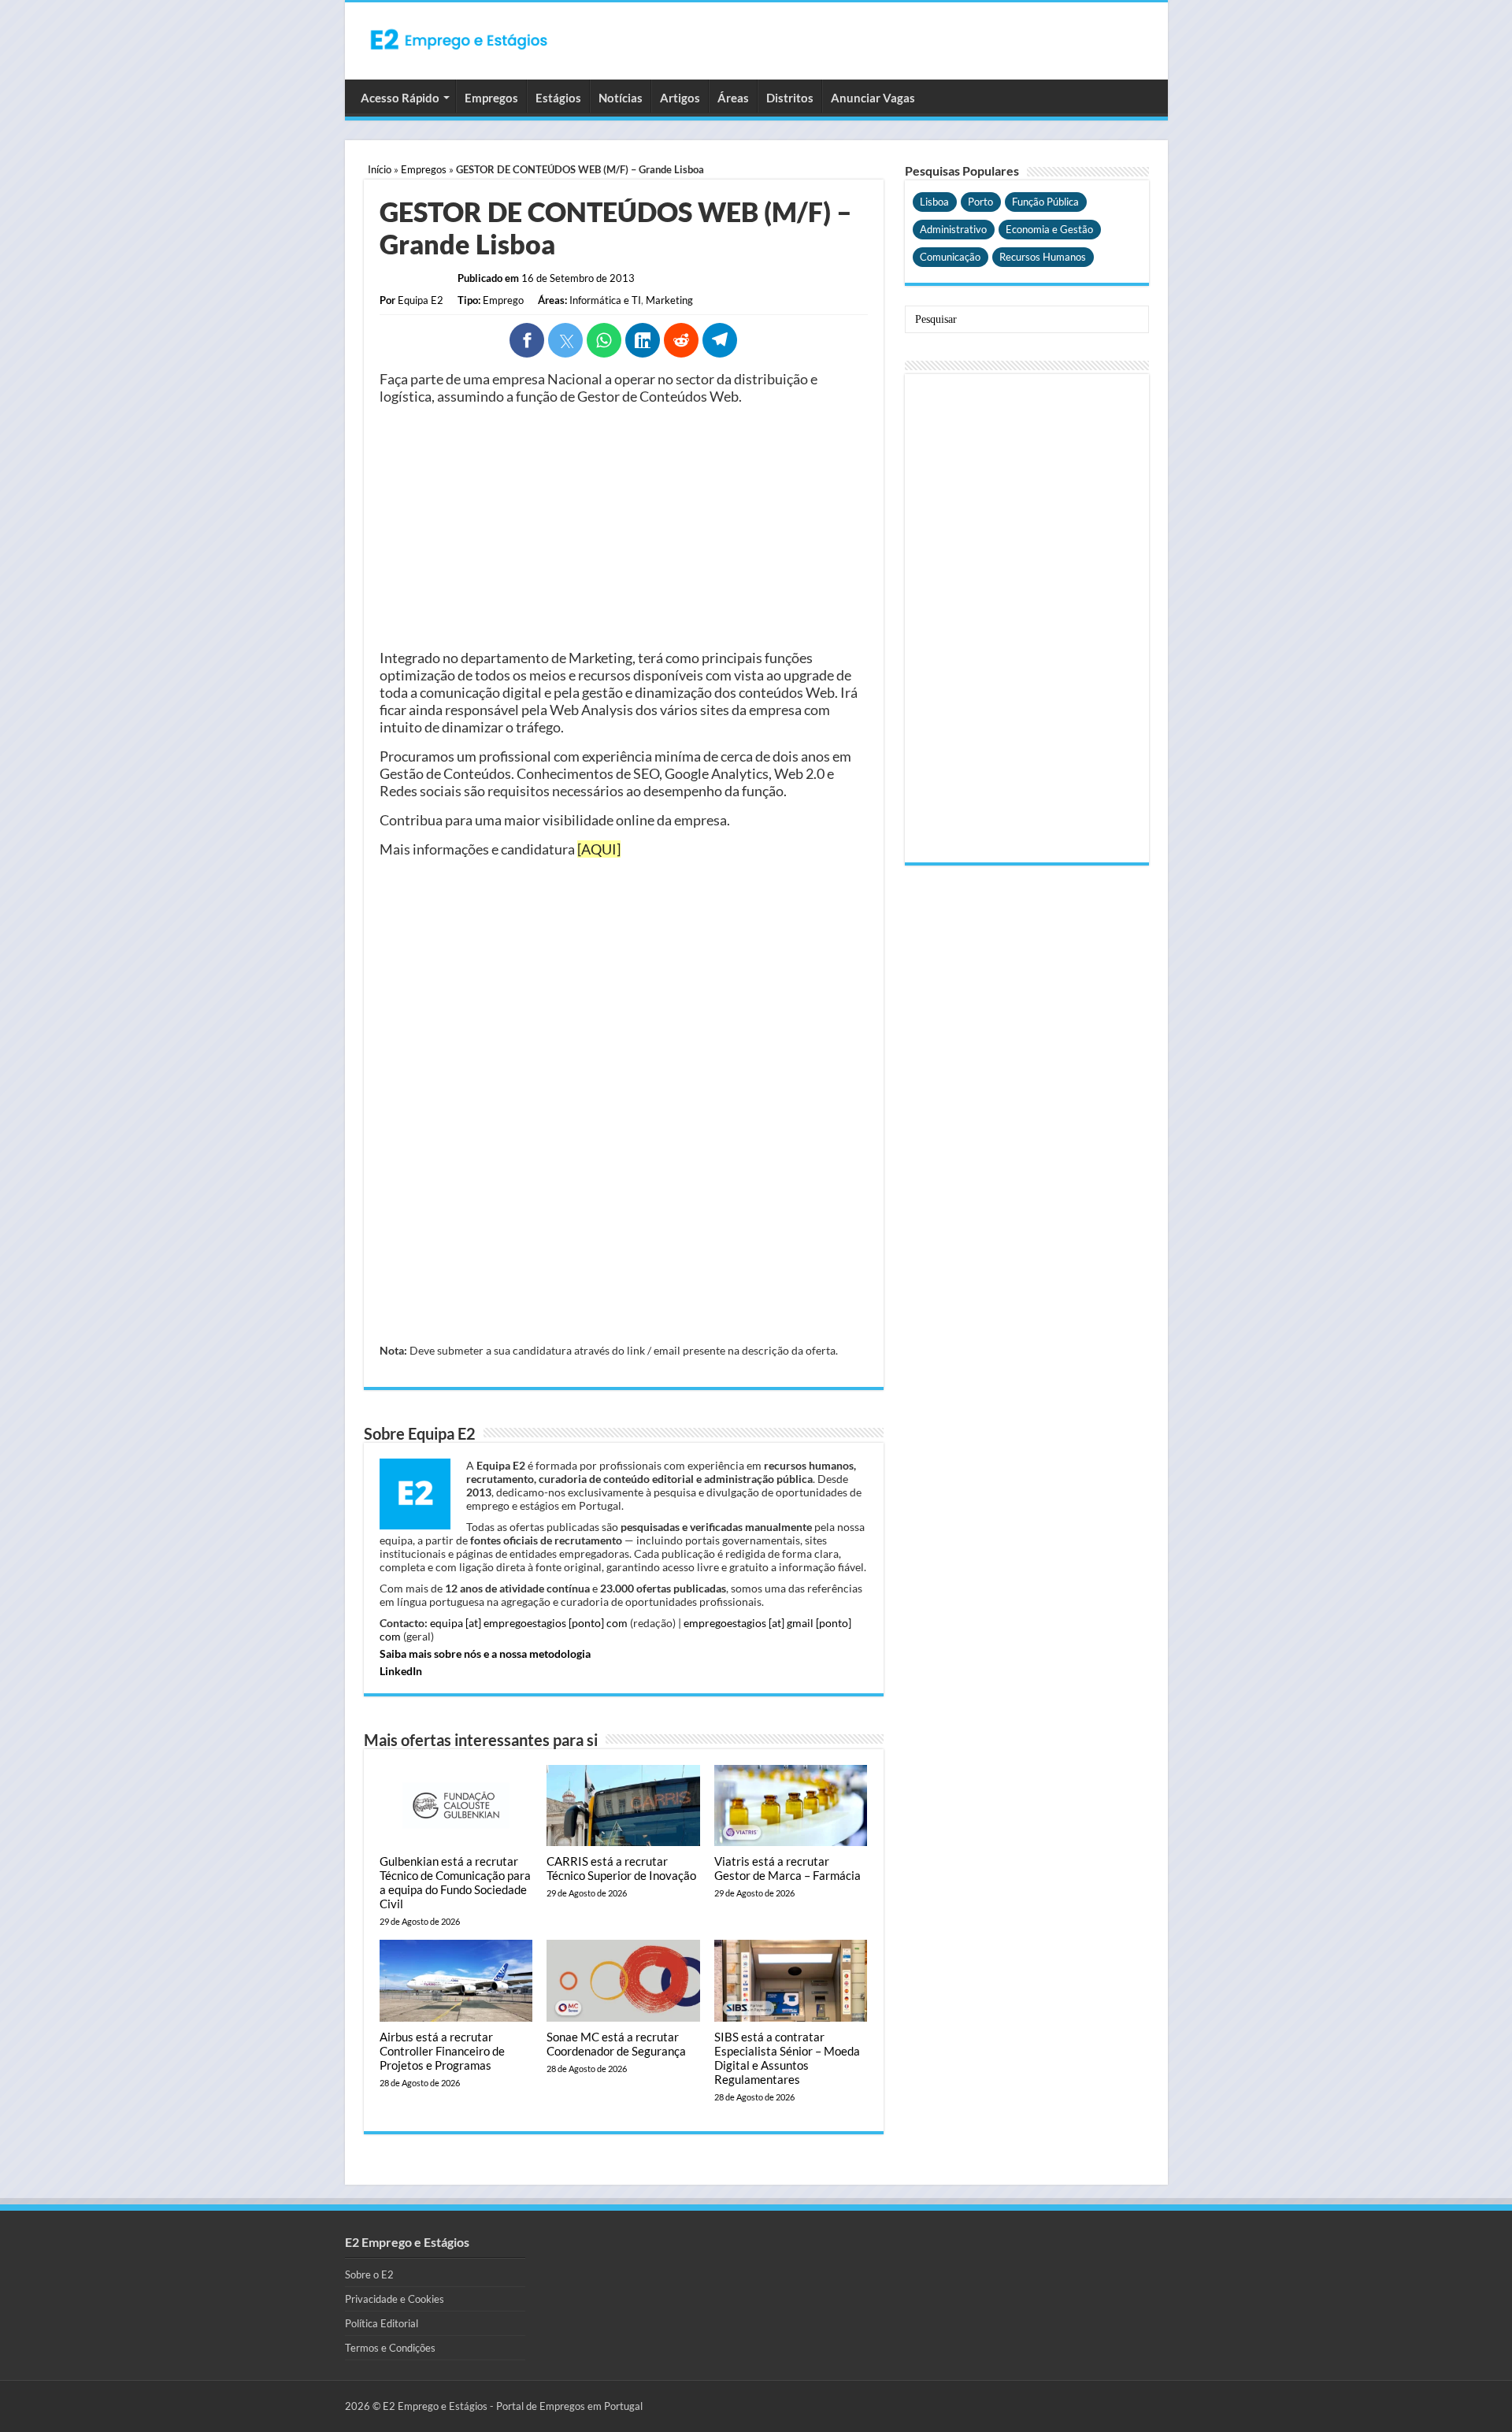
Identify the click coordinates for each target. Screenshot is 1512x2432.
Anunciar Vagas (873, 98)
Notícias (621, 98)
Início (380, 169)
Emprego (503, 300)
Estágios (558, 98)
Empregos (491, 98)
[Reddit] (681, 340)
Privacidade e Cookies (395, 2299)
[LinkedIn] (643, 340)
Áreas (733, 98)
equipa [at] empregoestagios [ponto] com (529, 1623)
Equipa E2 (421, 300)
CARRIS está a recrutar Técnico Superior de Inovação (621, 1868)
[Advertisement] (624, 527)
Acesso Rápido (400, 98)
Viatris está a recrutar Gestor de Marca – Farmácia (787, 1868)
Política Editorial (382, 2323)
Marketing (669, 300)
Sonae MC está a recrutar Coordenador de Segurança (616, 2044)
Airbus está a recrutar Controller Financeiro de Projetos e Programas (442, 2051)
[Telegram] (720, 340)
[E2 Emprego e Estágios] (459, 39)
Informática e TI (605, 300)
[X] (565, 340)
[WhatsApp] (604, 340)
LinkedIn (401, 1671)
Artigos (680, 98)
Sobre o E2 (369, 2274)
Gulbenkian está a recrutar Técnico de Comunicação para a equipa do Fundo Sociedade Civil (455, 1882)
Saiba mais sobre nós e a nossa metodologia (485, 1653)
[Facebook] (527, 340)
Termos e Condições (390, 2348)
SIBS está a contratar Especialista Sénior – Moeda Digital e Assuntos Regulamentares (787, 2058)
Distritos (790, 98)
